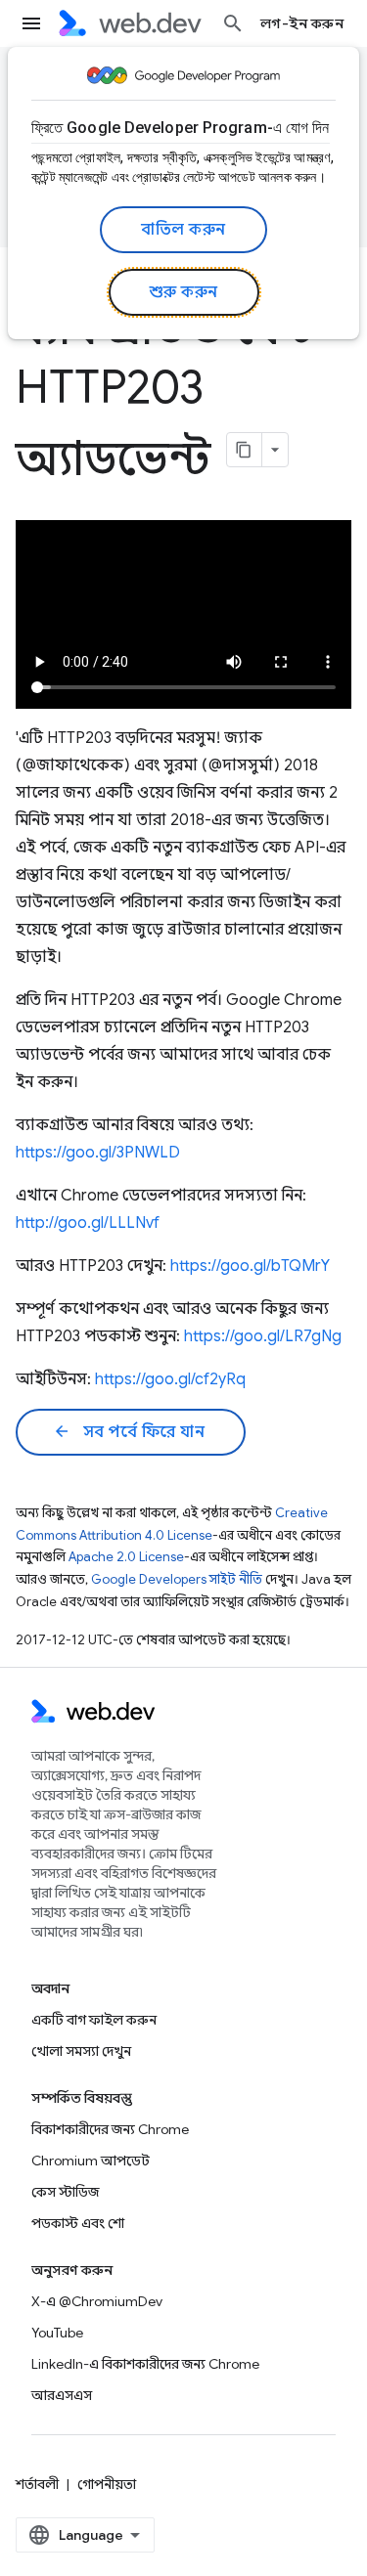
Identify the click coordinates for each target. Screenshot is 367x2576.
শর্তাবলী (37, 2484)
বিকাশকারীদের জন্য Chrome (110, 2129)
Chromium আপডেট (91, 2161)
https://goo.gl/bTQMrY (250, 1266)
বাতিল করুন (183, 230)
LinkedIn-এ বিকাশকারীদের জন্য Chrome (145, 2364)
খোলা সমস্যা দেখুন (81, 2051)
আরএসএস (62, 2395)
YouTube (57, 2333)
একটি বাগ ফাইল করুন (94, 2020)
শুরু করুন (184, 292)
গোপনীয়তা (107, 2484)
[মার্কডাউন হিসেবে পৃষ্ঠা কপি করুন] (245, 450)
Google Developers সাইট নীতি (177, 1579)
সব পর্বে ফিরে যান (129, 1432)
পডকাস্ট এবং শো (78, 2223)
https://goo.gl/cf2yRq (170, 1379)
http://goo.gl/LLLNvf (88, 1223)
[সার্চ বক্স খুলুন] (233, 23)
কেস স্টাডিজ (65, 2192)
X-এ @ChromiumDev (97, 2301)
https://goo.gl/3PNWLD (98, 1153)
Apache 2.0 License (126, 1557)
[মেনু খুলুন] (31, 23)
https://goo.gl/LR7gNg (263, 1336)
